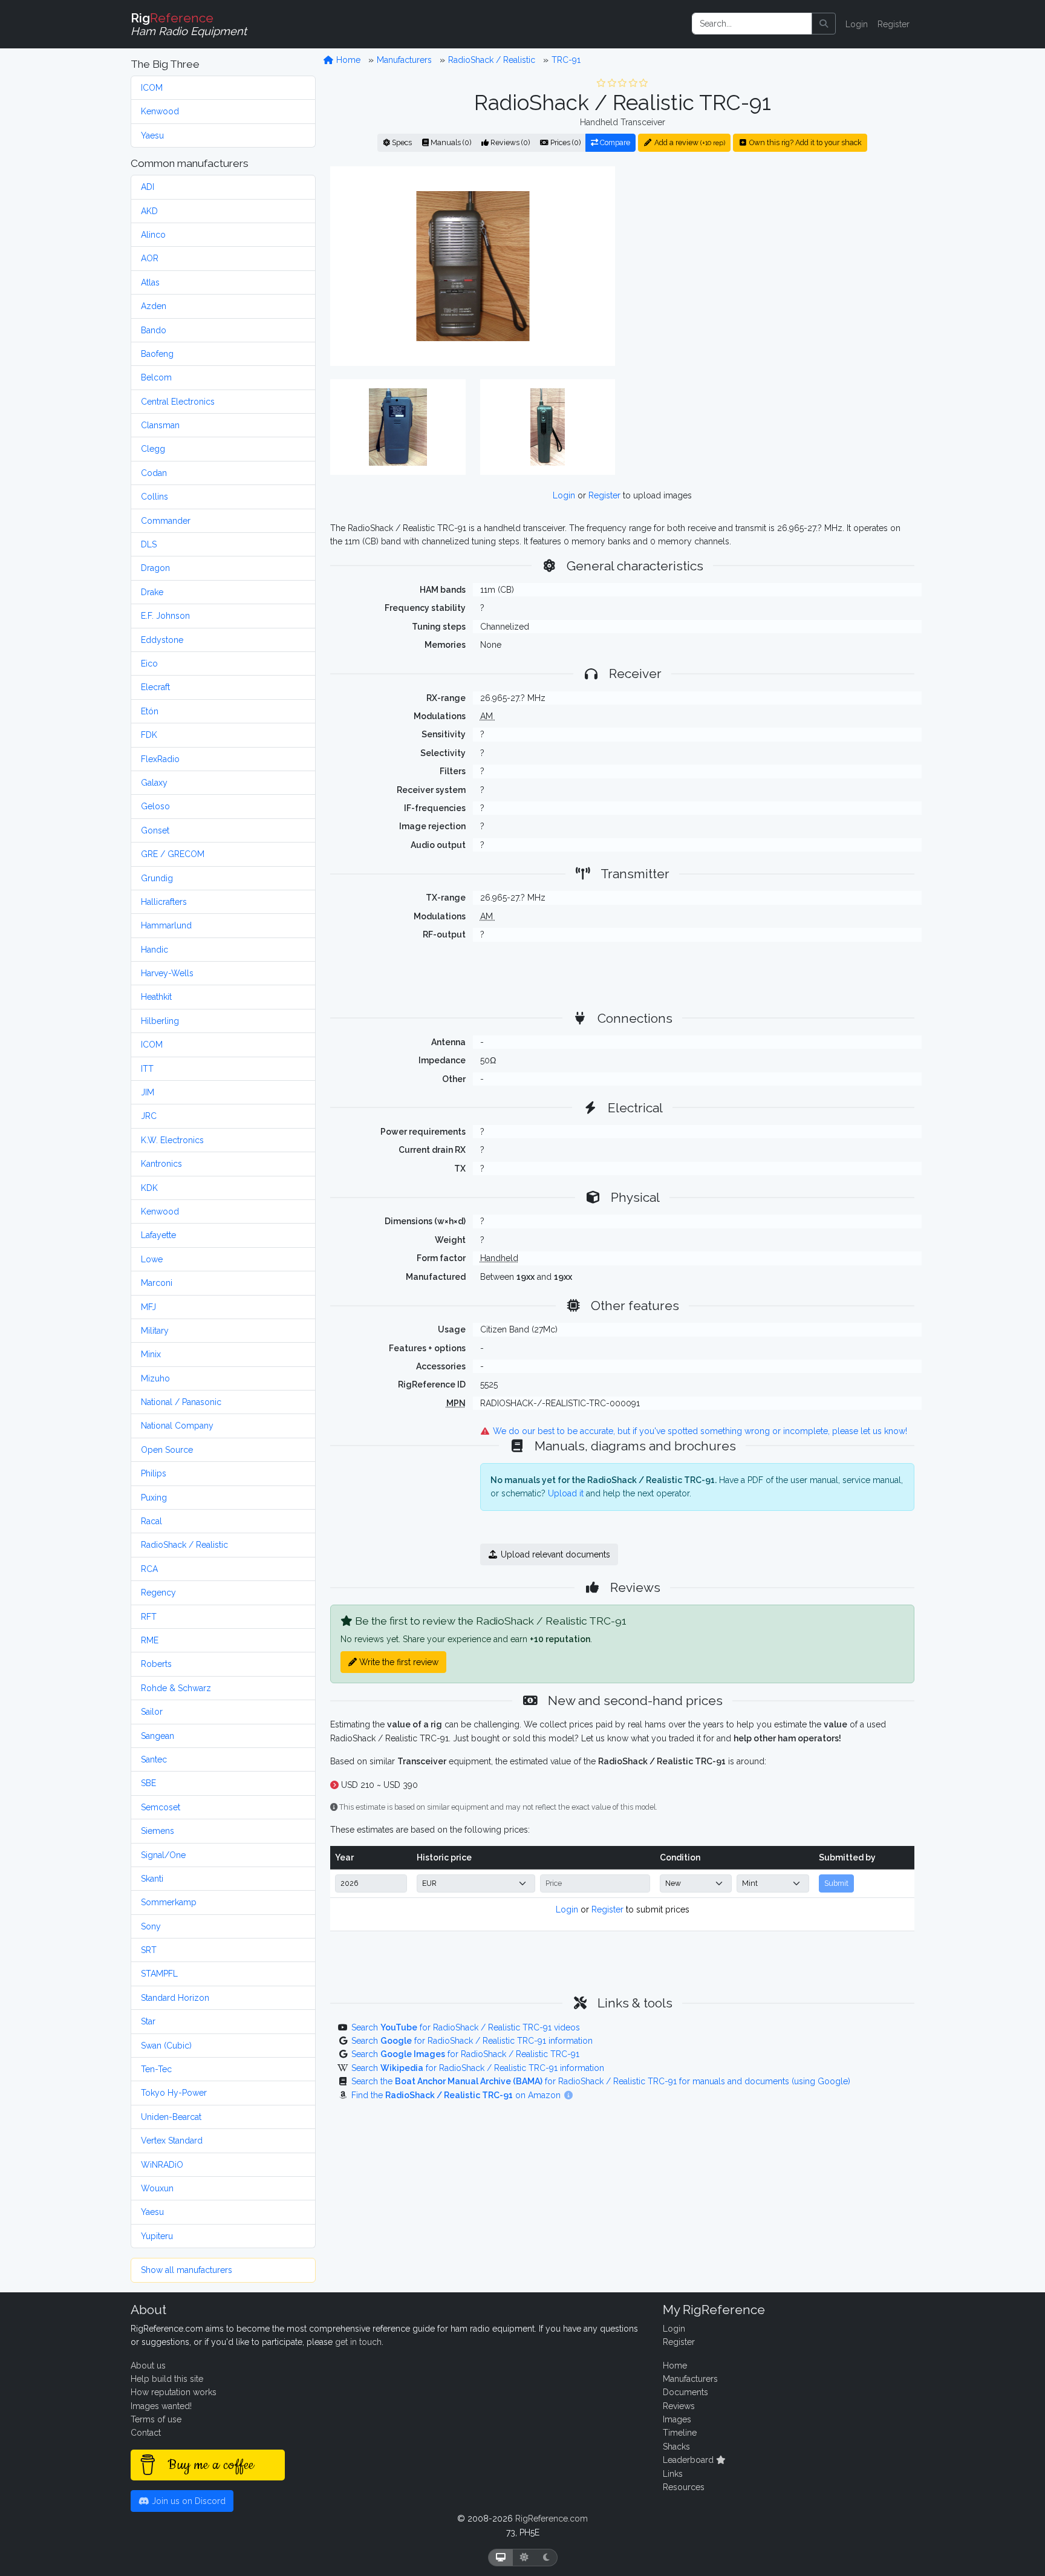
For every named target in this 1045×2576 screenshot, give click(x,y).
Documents (685, 2392)
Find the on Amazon (457, 2095)
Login (857, 24)
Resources (684, 2487)
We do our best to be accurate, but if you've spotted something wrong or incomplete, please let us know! (699, 1431)
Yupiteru (157, 2236)
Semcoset (161, 1807)
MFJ (148, 1307)
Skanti (152, 1879)
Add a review (689, 142)
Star (148, 2021)
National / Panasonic (181, 1402)
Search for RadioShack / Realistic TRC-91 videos (466, 2027)
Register (894, 24)
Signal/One (163, 1855)
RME (150, 1640)
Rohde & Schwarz (176, 1688)
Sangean (158, 1736)
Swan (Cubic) (166, 2046)
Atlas (150, 282)
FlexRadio (160, 759)
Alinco (153, 235)
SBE (148, 1783)
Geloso (155, 806)
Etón (150, 711)
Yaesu (152, 135)
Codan (154, 473)
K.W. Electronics (172, 1140)
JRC (149, 1116)
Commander (166, 521)
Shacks (676, 2447)
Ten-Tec (156, 2069)
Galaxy (154, 783)
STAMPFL (159, 1974)
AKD (149, 211)
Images (677, 2419)
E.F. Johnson (165, 616)
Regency (158, 1593)
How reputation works (174, 2392)
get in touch (358, 2342)
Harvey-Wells (167, 973)
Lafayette (158, 1235)
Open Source (167, 1450)
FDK (149, 735)
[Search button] (824, 24)
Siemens (158, 1831)
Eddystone (162, 640)
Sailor (152, 1712)
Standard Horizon (175, 1998)
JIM (148, 1092)
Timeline (680, 2433)
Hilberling (160, 1021)
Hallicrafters (164, 902)
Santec (154, 1759)
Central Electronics (178, 402)
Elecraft (155, 687)
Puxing (154, 1498)
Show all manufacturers (187, 2270)
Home (347, 60)
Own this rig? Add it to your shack (805, 142)
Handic (155, 950)
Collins (155, 497)
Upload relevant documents (554, 1554)
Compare (614, 142)
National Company (177, 1426)
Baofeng (157, 354)
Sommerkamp (169, 1902)
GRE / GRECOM (173, 854)
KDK (149, 1188)
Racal (151, 1521)
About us (148, 2366)
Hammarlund (166, 925)
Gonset (155, 830)
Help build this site (167, 2379)
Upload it (566, 1493)
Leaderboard (689, 2460)
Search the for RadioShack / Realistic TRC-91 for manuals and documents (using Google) (601, 2081)
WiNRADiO (162, 2165)
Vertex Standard (172, 2141)
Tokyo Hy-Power (174, 2093)
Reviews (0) (509, 142)
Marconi (157, 1283)
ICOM (152, 88)
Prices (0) (565, 142)
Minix (151, 1354)
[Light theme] (524, 2558)
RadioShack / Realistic (184, 1545)
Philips (154, 1473)
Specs (401, 142)
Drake (152, 592)
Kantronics (161, 1164)
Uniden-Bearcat (171, 2117)
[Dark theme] (546, 2558)
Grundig (157, 878)
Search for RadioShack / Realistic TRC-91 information (472, 2041)
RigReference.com (552, 2519)
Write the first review (398, 1662)
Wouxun (157, 2188)
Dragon (155, 568)
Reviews (679, 2406)
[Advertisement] (772, 266)
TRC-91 (566, 60)
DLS (149, 544)
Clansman (160, 425)
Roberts (156, 1664)
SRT (149, 1950)
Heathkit (156, 997)
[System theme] (501, 2558)
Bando (154, 330)
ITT (147, 1069)
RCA (149, 1569)
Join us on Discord (187, 2501)
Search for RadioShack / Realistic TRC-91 (465, 2054)
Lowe (152, 1259)
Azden (154, 306)
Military (155, 1331)
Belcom (156, 377)
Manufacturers (404, 60)
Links (673, 2474)
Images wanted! (161, 2406)
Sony (151, 1926)
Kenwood (160, 111)
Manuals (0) (450, 142)
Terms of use (156, 2419)
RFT (149, 1617)
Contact (146, 2433)
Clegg (153, 449)
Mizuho (155, 1378)
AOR (150, 258)
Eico (149, 664)
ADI (148, 187)
